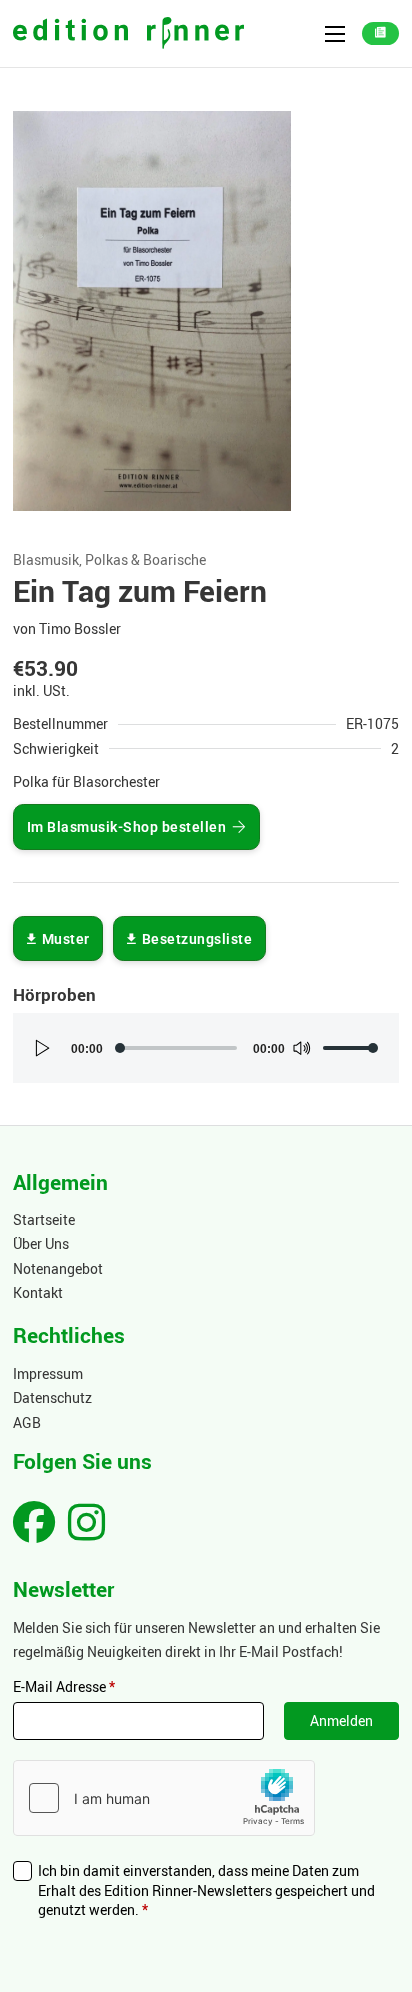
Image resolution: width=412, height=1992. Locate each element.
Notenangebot (58, 1268)
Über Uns (41, 1243)
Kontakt (38, 1292)
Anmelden (341, 1720)
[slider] (351, 1048)
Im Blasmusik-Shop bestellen (127, 827)
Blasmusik (46, 560)
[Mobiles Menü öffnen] (335, 34)
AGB (27, 1422)
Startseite (44, 1219)
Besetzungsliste (197, 939)
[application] (206, 1048)
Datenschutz (52, 1397)
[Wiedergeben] (43, 1048)
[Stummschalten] (301, 1048)
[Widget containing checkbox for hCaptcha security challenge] (164, 1798)
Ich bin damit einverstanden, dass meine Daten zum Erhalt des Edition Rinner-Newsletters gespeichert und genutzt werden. (206, 1890)
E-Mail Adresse (64, 1686)
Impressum (48, 1373)
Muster (66, 939)
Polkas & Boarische (145, 560)
